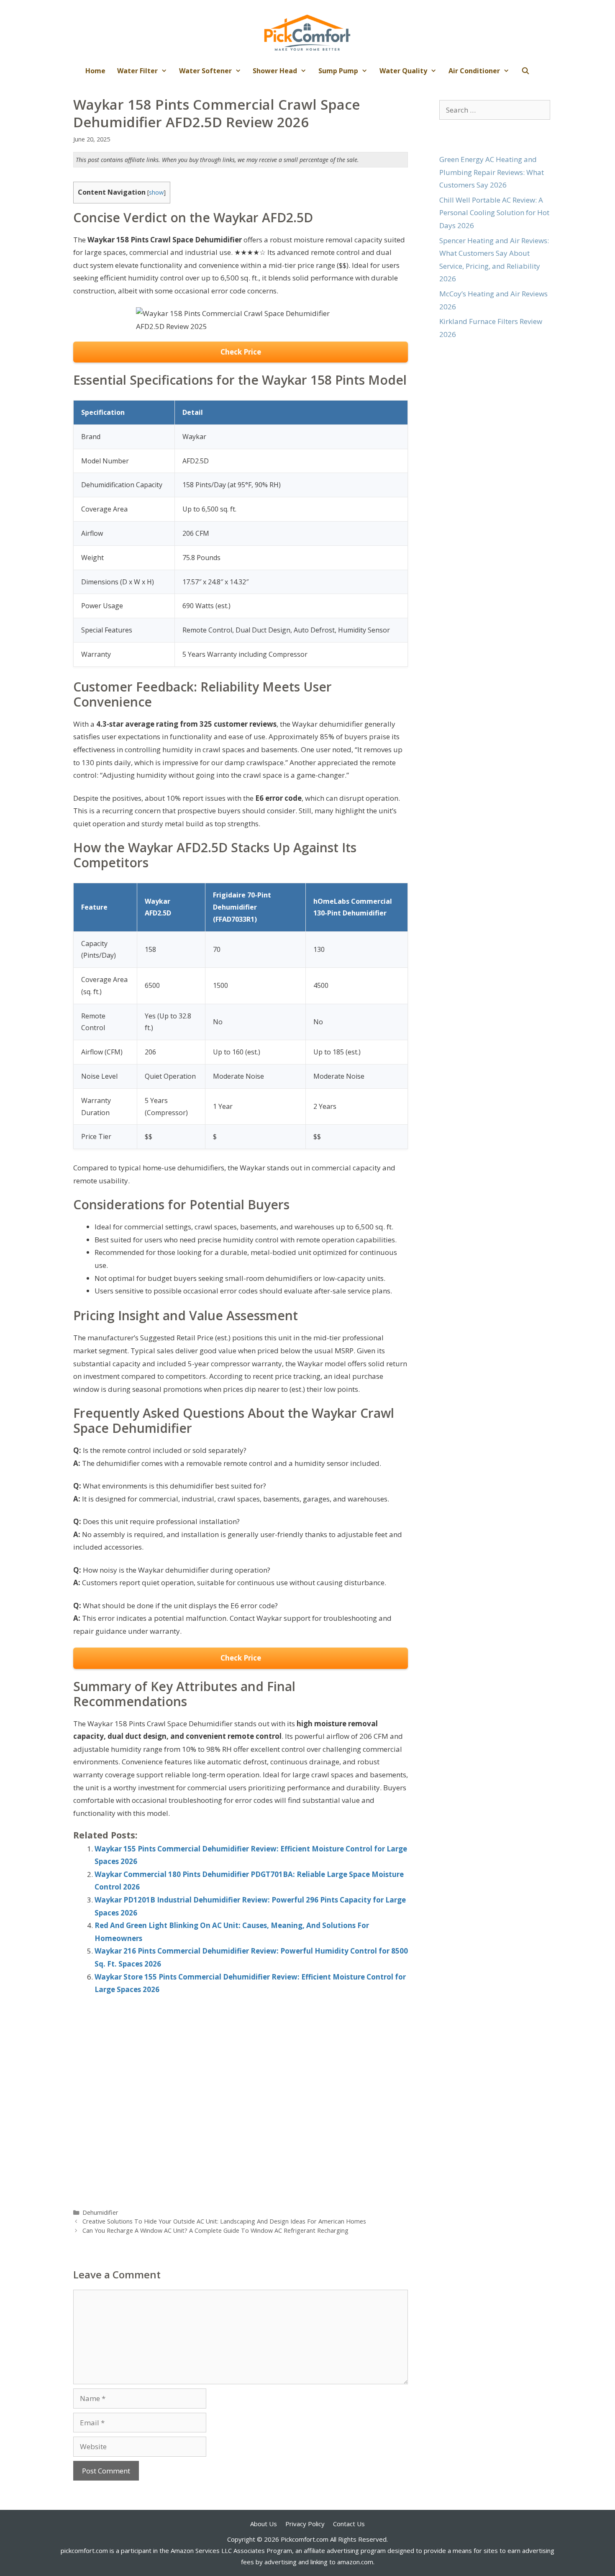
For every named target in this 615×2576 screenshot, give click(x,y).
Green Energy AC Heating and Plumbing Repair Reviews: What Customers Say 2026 (492, 172)
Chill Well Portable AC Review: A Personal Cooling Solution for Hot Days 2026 (494, 213)
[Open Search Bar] (526, 71)
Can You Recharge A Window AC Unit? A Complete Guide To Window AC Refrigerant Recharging (215, 2230)
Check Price (241, 352)
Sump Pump (338, 71)
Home (95, 71)
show (156, 192)
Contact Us (349, 2524)
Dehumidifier (100, 2212)
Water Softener (205, 71)
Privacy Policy (305, 2524)
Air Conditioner (474, 71)
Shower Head (275, 71)
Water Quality (403, 71)
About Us (264, 2524)
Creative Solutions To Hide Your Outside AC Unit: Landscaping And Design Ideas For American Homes (224, 2221)
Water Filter (137, 71)
